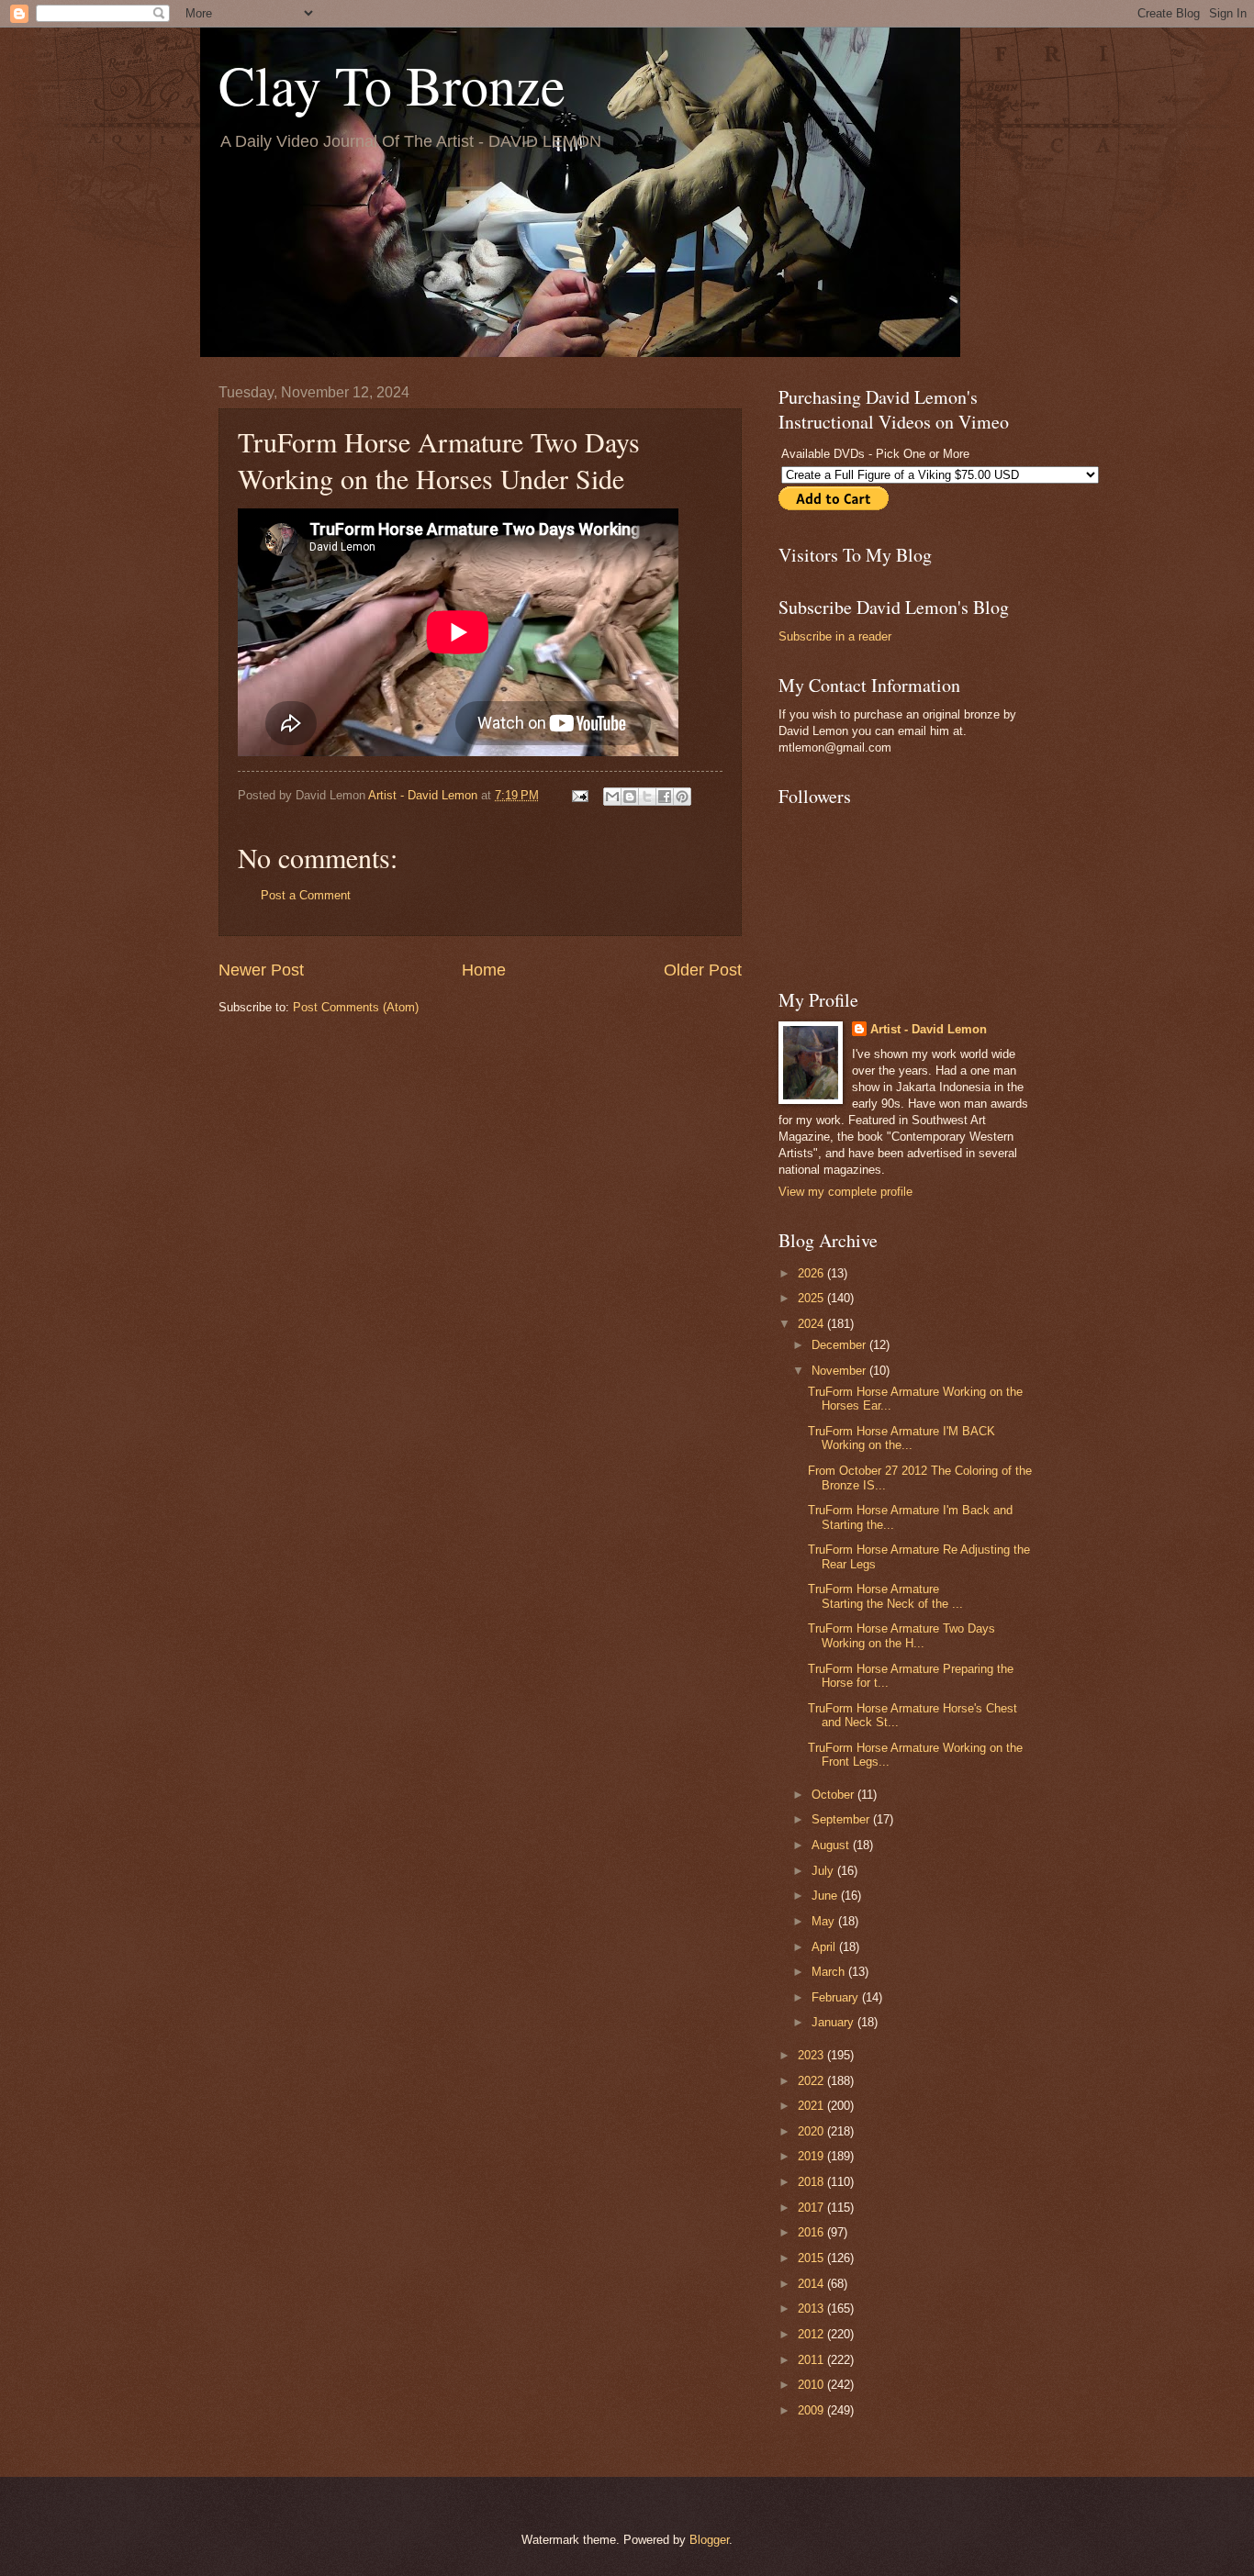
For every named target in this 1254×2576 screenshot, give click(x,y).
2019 (812, 2156)
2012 (812, 2334)
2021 (812, 2106)
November (840, 1371)
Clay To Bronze (392, 84)
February (837, 1997)
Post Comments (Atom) (356, 1007)
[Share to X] (647, 797)
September (842, 1819)
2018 (812, 2182)
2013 (812, 2308)
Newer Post (261, 970)
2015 (812, 2258)
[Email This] (612, 797)
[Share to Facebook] (665, 797)
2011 (812, 2360)
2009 (812, 2410)
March (830, 1972)
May (825, 1921)
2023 (812, 2055)
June (826, 1896)
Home (484, 970)
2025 (812, 1298)
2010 (812, 2385)
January (834, 2022)
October (834, 1795)
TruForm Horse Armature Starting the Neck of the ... (885, 1596)
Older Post (703, 970)
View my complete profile (845, 1192)
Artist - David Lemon (929, 1029)
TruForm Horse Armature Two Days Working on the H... (901, 1635)
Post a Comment (306, 895)
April (825, 1947)
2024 (812, 1324)
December (840, 1345)
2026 (812, 1273)
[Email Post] (579, 795)
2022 (812, 2081)
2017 (812, 2208)
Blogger (709, 2540)
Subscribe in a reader (835, 636)
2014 (812, 2284)
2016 (812, 2232)
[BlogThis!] (630, 797)
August (832, 1845)
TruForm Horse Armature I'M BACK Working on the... (901, 1438)
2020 (812, 2131)
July (824, 1871)
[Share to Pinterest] (682, 797)
